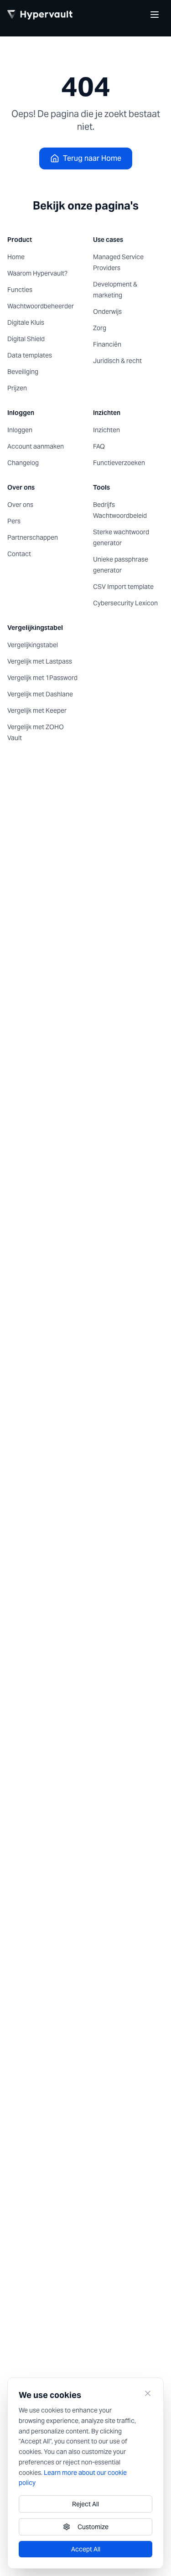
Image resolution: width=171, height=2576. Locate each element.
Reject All (85, 2504)
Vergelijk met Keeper (37, 710)
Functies (20, 290)
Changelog (23, 463)
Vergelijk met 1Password (42, 678)
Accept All (86, 2549)
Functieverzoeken (119, 463)
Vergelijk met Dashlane (40, 694)
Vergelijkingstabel (33, 645)
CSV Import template (123, 587)
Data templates (30, 355)
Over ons (20, 505)
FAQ (99, 446)
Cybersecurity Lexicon (125, 603)
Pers (14, 521)
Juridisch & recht (117, 361)
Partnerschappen (33, 537)
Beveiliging (23, 372)
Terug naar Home (92, 158)
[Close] (148, 2393)
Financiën (107, 344)
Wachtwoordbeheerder (41, 306)
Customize (93, 2527)
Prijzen (17, 388)
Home (16, 257)
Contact (19, 554)
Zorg (100, 328)
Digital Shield (26, 339)
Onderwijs (107, 312)
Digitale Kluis (26, 322)
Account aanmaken (36, 446)
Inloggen (20, 430)
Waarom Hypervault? (37, 273)
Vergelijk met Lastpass (40, 661)
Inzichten (106, 430)
